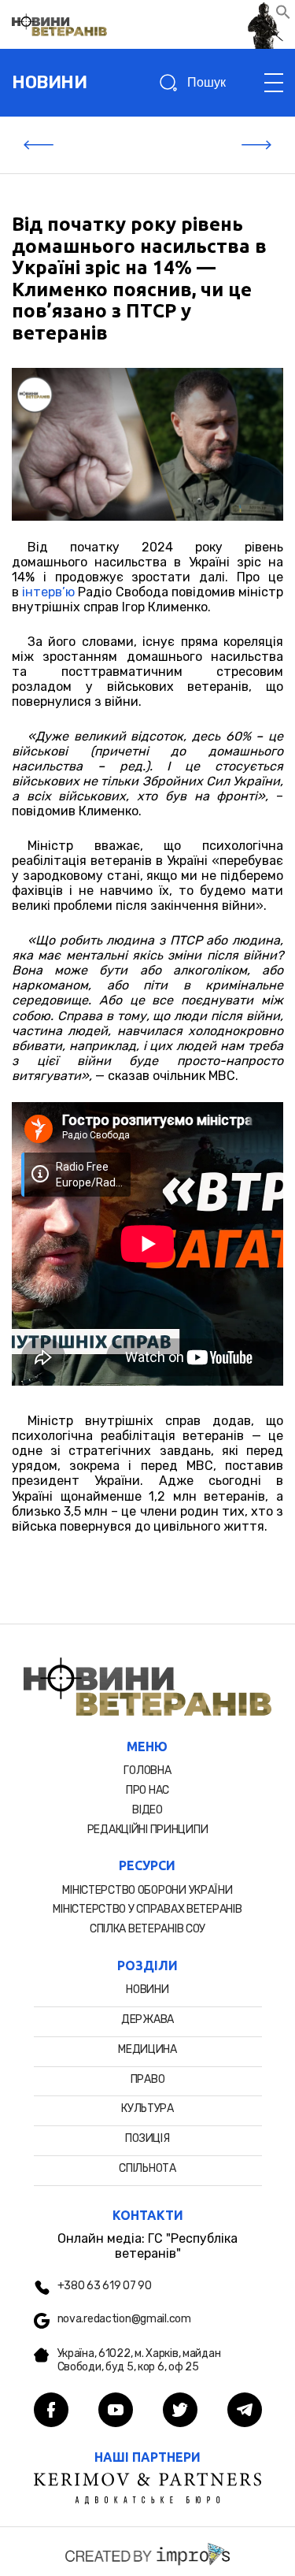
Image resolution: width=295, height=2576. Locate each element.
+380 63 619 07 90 (105, 2286)
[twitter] (180, 2411)
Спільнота (147, 2168)
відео (147, 1810)
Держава (147, 2019)
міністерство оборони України (147, 1890)
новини (49, 82)
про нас (147, 1790)
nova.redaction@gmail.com (124, 2319)
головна (147, 1771)
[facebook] (51, 2411)
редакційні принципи (148, 1830)
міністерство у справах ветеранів (147, 1909)
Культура (147, 2108)
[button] (283, 15)
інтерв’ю (48, 592)
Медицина (147, 2049)
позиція (147, 2138)
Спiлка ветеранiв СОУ (147, 1929)
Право (148, 2079)
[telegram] (245, 2411)
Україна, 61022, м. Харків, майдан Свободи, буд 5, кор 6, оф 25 (139, 2361)
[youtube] (116, 2411)
